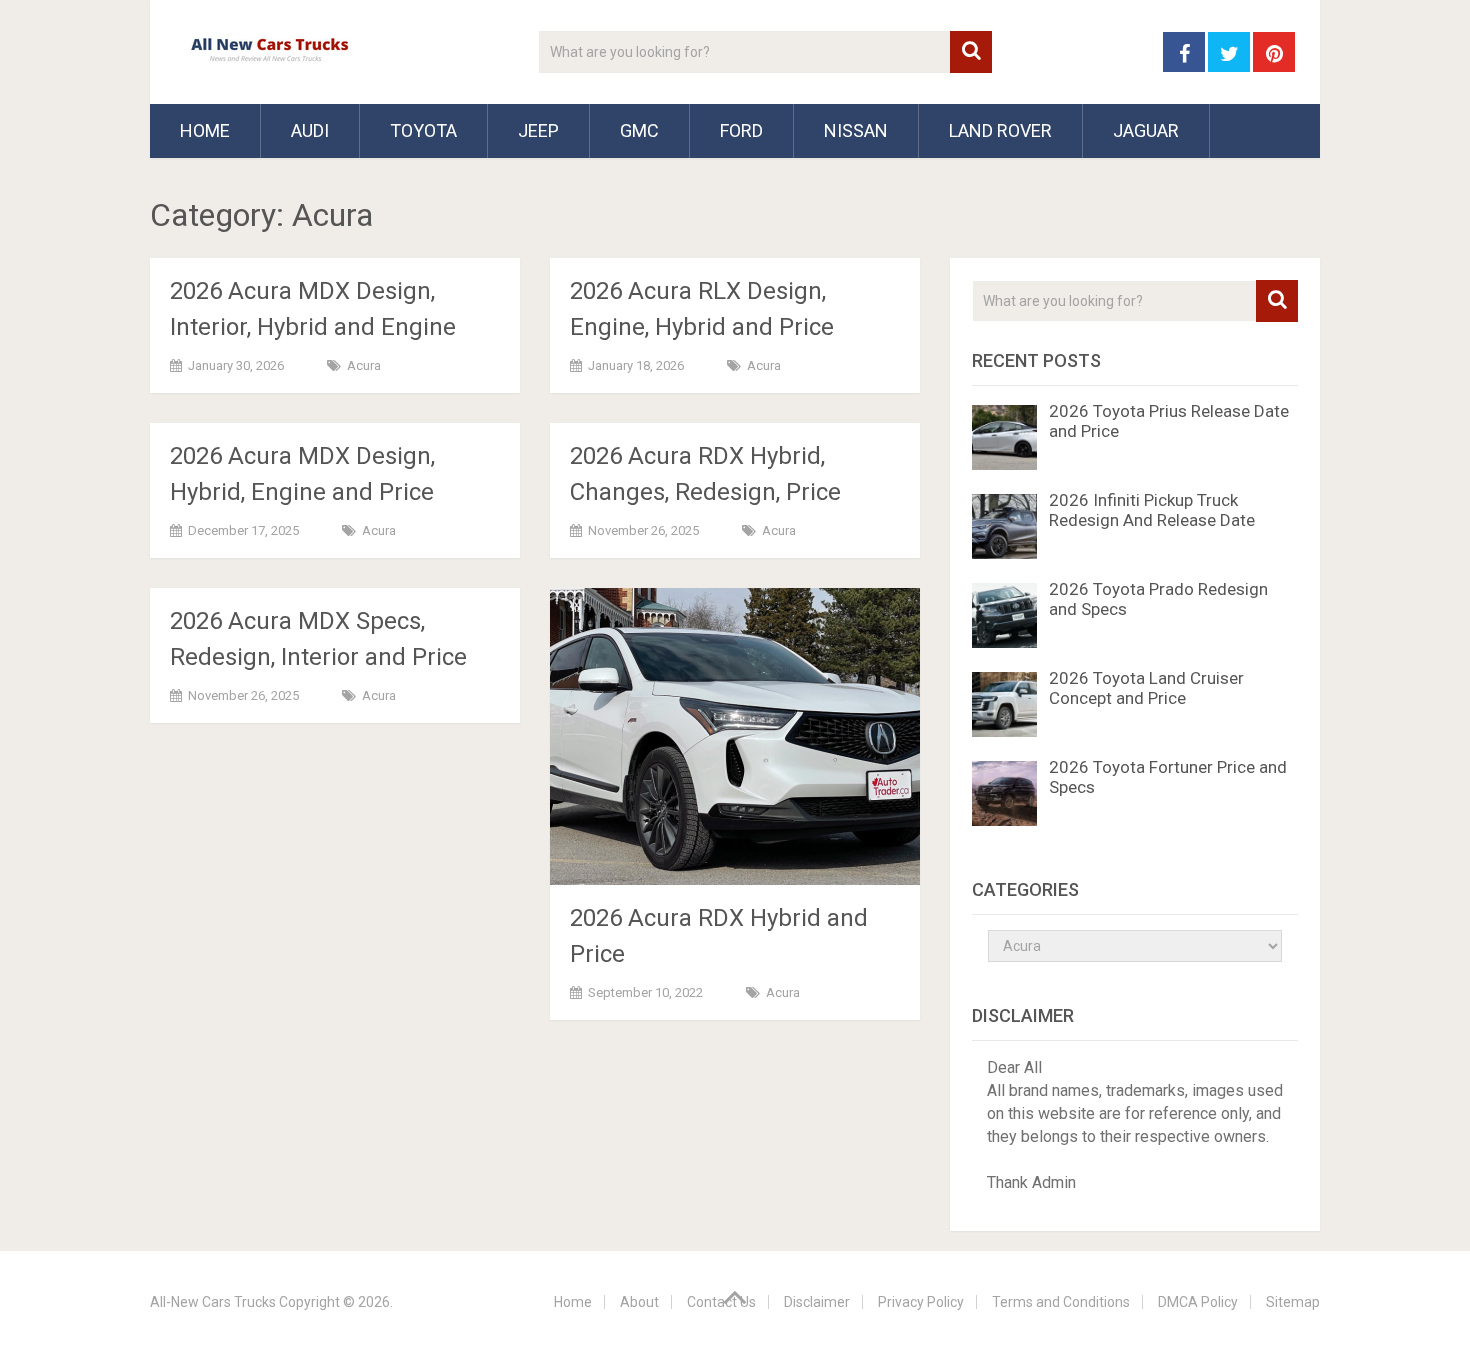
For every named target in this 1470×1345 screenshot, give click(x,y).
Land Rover (1000, 130)
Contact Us (721, 1302)
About (639, 1302)
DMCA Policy (1198, 1302)
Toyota (423, 130)
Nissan (856, 130)
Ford (741, 130)
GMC (639, 130)
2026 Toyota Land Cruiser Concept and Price (1146, 688)
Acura (364, 365)
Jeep (538, 130)
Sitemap (1293, 1302)
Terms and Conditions (1061, 1302)
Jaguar (1146, 130)
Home (205, 130)
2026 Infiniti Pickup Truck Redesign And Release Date (1152, 510)
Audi (310, 130)
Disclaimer (817, 1302)
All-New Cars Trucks (213, 1302)
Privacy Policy (921, 1302)
